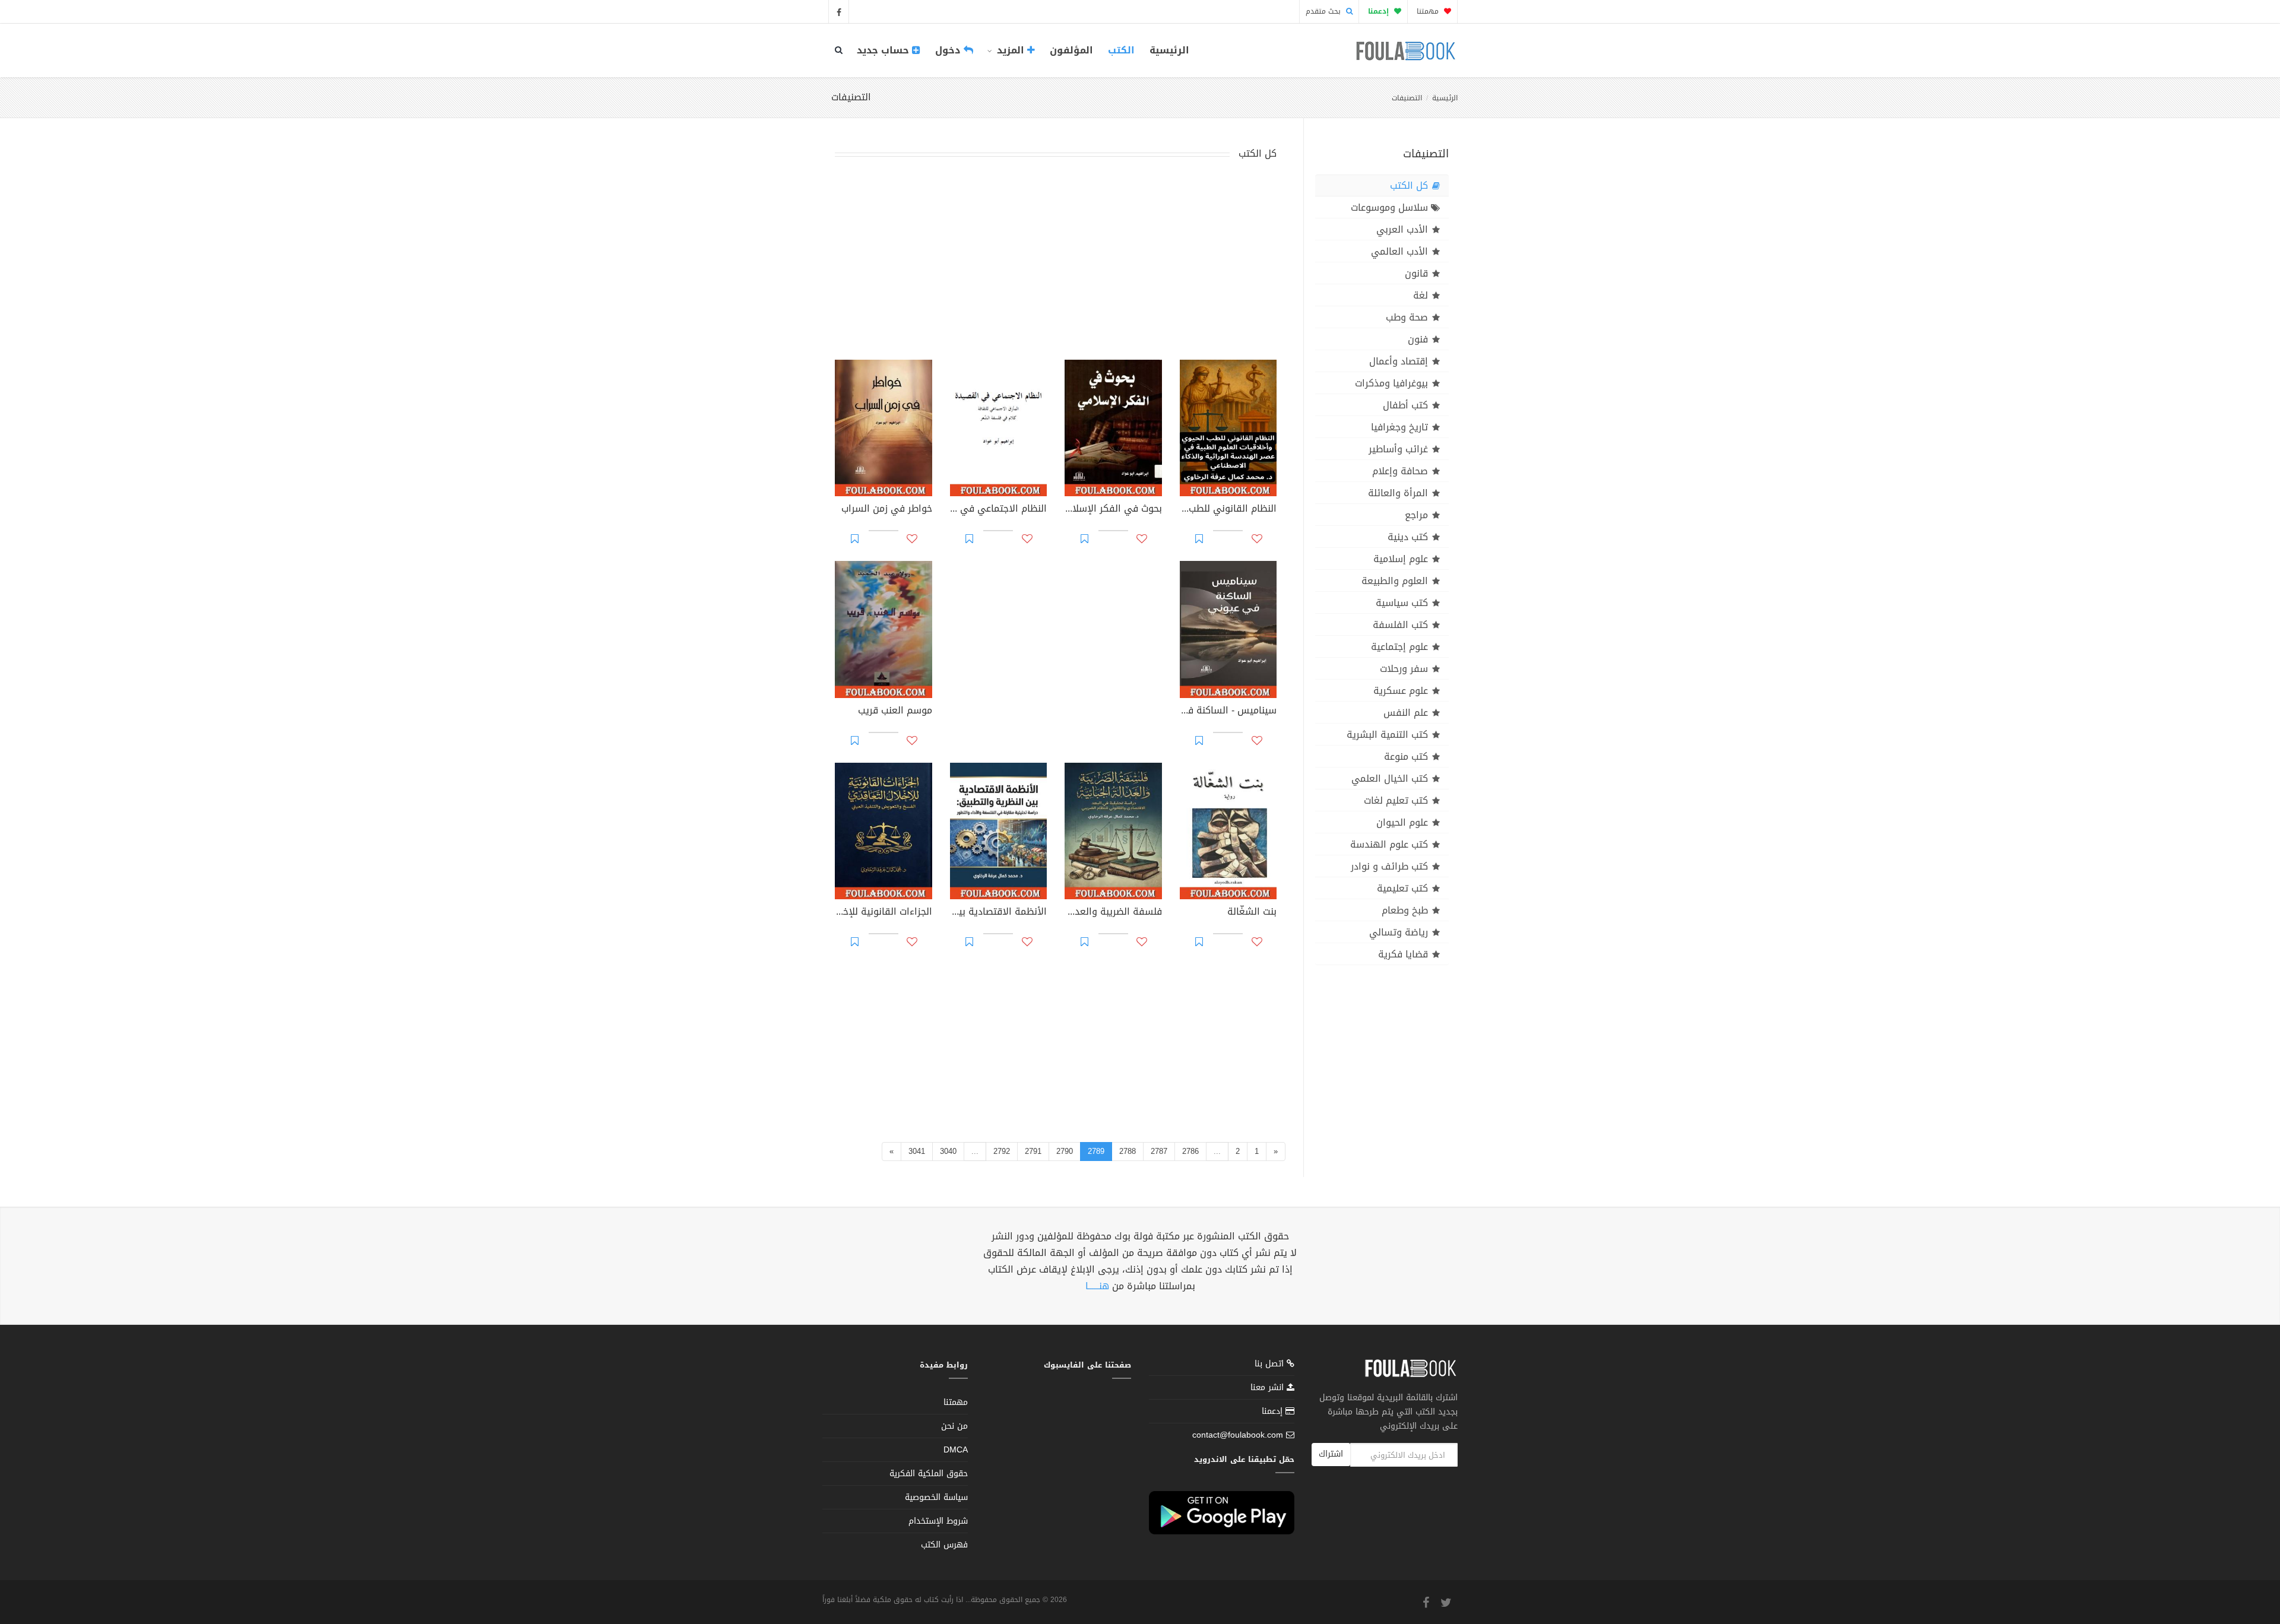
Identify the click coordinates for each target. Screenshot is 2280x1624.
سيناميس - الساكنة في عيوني (1228, 712)
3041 (917, 1151)
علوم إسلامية (1401, 559)
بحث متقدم (1324, 11)
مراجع (1416, 515)
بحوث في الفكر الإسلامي (1113, 510)
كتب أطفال (1405, 405)
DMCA (956, 1450)
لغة (1421, 295)
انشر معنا (1269, 1387)
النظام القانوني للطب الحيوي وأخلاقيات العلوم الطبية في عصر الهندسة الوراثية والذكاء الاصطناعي (1228, 510)
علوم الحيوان (1402, 822)
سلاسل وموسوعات (1389, 207)
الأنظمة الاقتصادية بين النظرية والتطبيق (999, 913)
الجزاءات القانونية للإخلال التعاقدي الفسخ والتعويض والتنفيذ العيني (883, 913)
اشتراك (1331, 1454)
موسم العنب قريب (895, 712)
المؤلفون (1071, 50)
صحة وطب (1407, 317)
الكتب (1121, 50)
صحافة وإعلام (1400, 471)
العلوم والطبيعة (1395, 581)
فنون (1418, 339)
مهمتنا (1429, 11)
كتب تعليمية (1402, 888)
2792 (1002, 1151)
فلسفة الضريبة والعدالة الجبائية (1113, 913)
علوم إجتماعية (1399, 647)
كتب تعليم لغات (1396, 800)
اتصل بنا (1271, 1365)
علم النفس (1406, 713)
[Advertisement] (1056, 262)
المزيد (1011, 50)
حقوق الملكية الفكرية (929, 1474)
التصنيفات (1407, 98)
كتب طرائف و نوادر (1389, 866)
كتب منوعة (1406, 757)
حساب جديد (884, 50)
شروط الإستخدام (938, 1521)
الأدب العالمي (1399, 251)
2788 (1128, 1151)
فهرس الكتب (944, 1545)
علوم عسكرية (1401, 691)
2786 (1190, 1151)
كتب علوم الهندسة (1389, 844)
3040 (948, 1151)
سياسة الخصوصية (936, 1497)
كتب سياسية (1402, 603)
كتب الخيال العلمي (1390, 778)
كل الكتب (1409, 185)
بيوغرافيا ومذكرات (1391, 383)
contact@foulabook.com (1238, 1435)
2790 (1065, 1151)
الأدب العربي (1402, 229)
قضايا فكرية (1403, 954)
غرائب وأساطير (1398, 449)
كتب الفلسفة (1400, 625)
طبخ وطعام (1405, 910)
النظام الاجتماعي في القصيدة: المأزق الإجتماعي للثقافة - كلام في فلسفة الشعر (999, 510)
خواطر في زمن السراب (887, 510)
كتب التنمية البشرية (1387, 735)
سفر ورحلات (1404, 669)
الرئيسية (1169, 50)
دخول (949, 50)
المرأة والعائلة (1398, 493)
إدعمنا (1274, 1411)
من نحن (954, 1426)
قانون (1416, 273)
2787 (1159, 1151)
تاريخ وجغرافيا (1399, 427)
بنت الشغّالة (1252, 913)
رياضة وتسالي (1399, 932)
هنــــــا (1097, 1286)
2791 (1033, 1151)
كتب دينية (1408, 537)
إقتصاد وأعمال (1399, 361)
